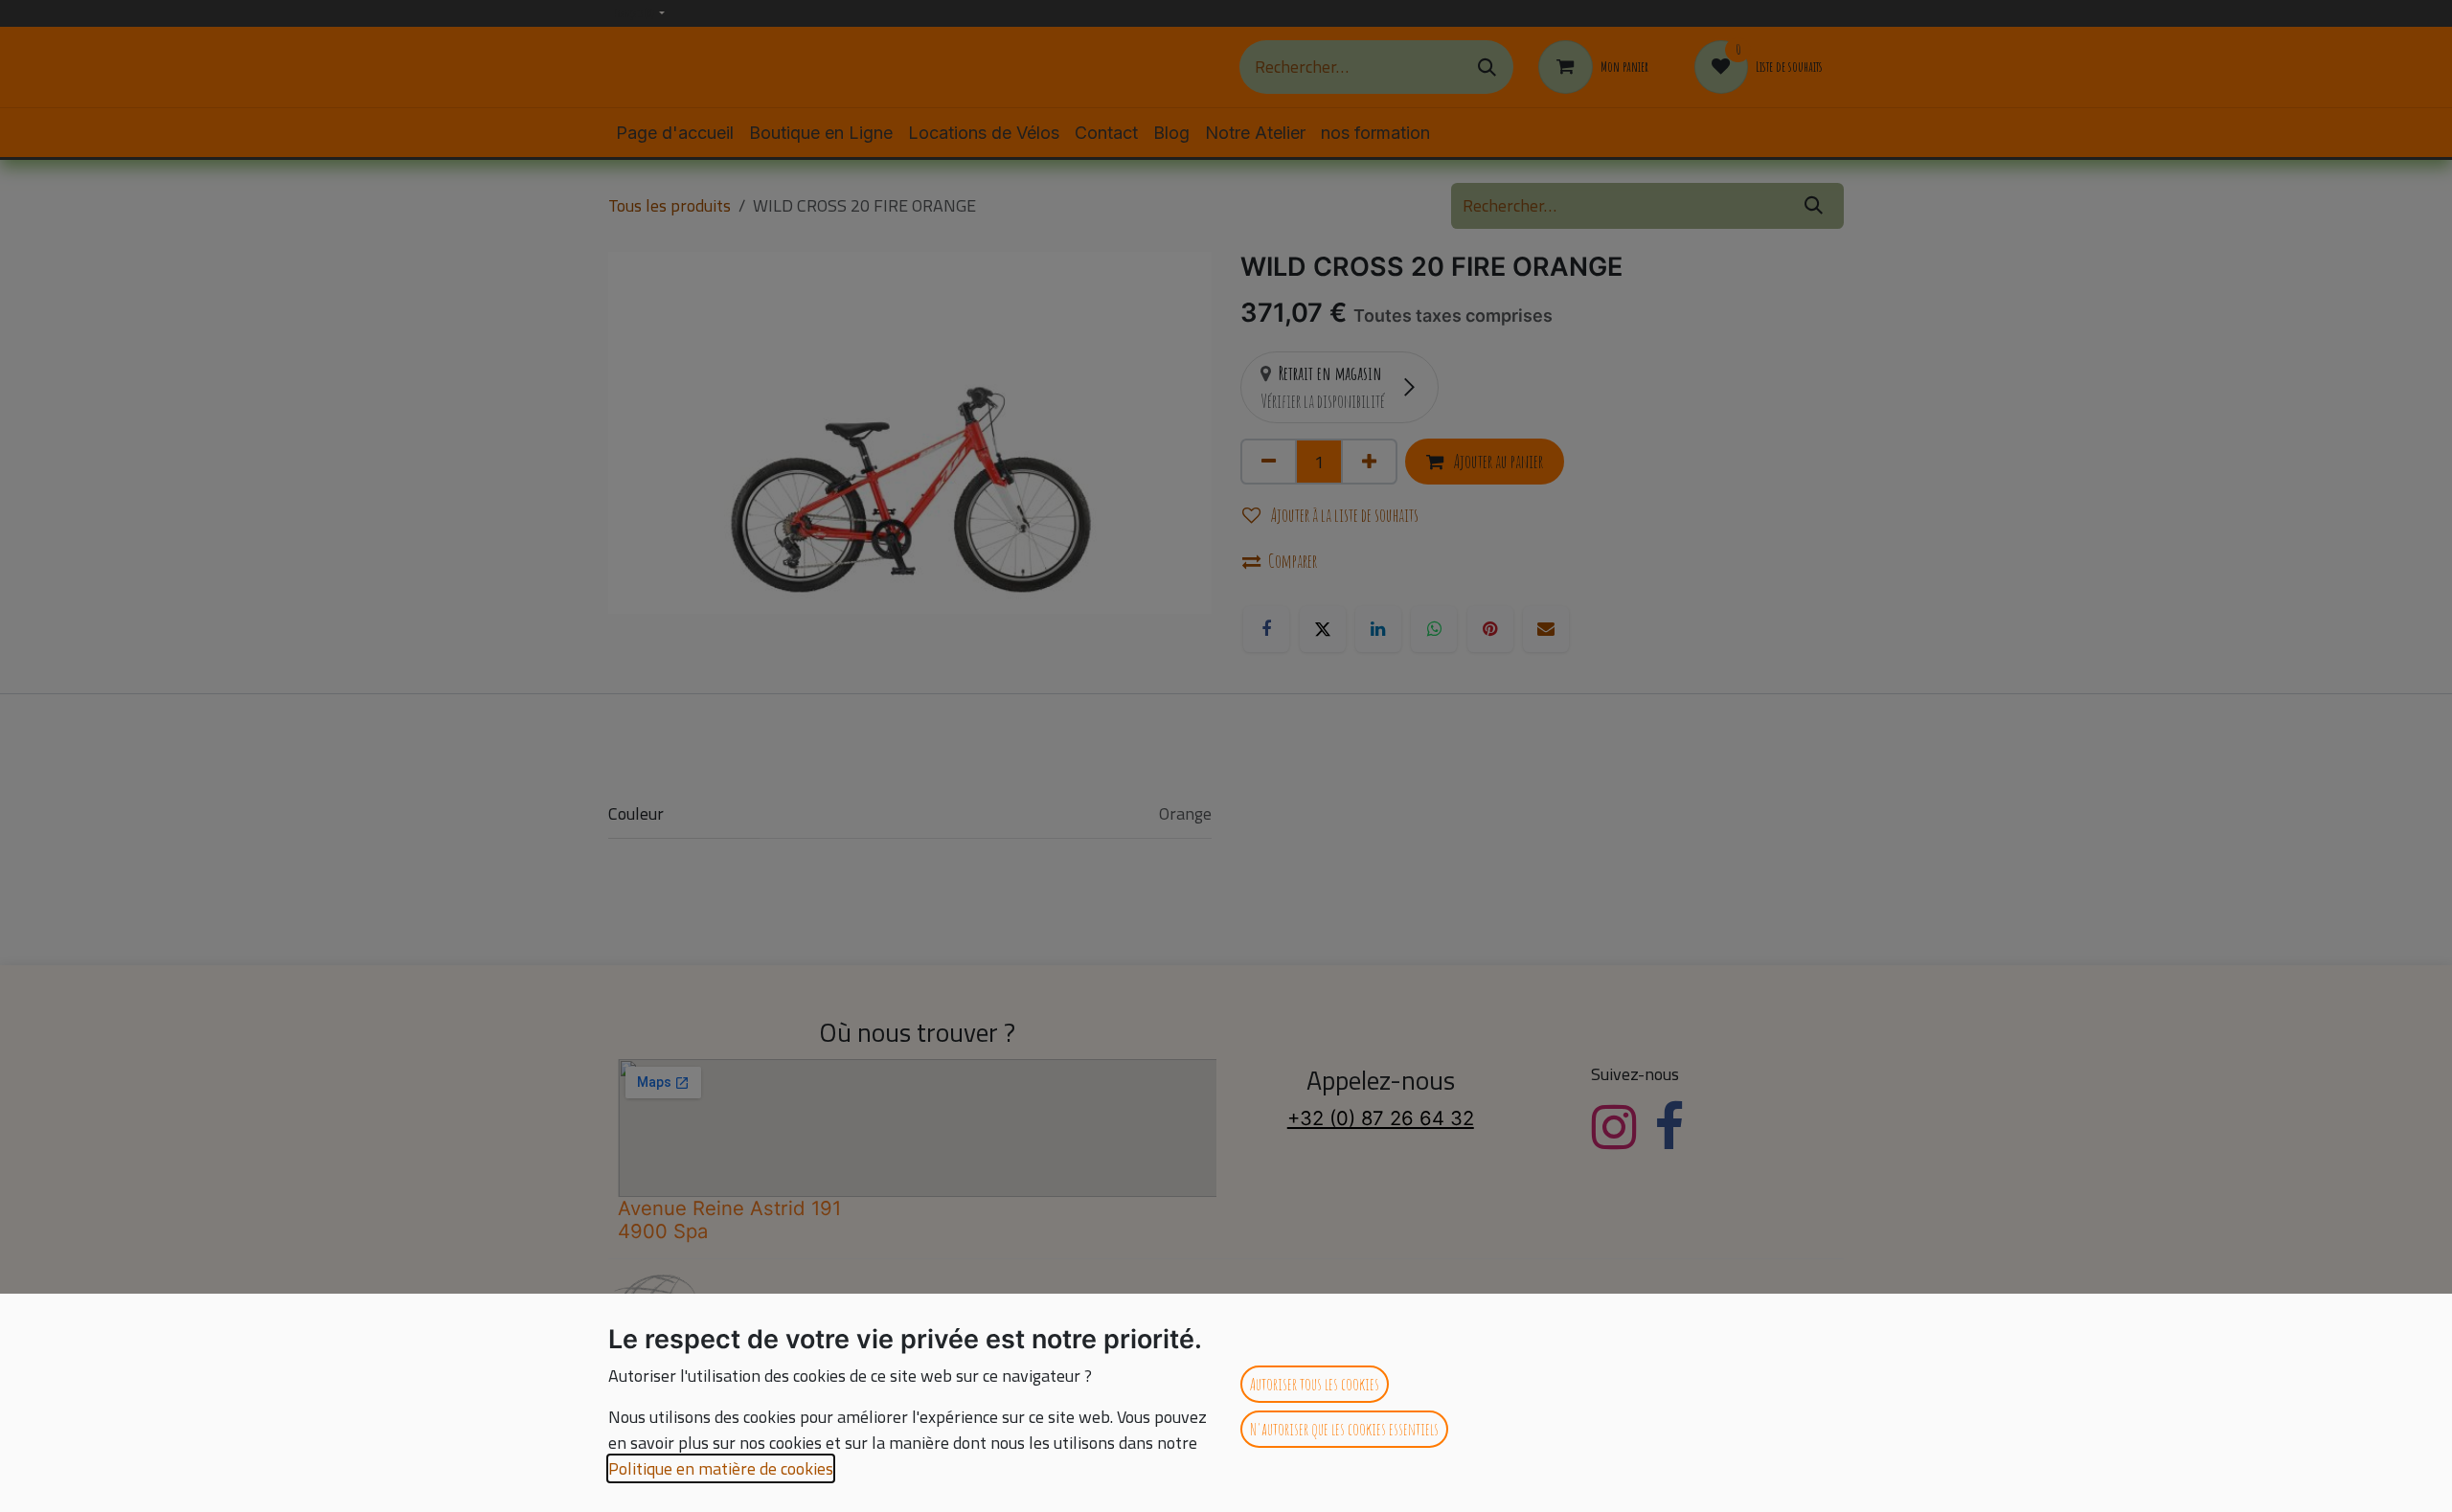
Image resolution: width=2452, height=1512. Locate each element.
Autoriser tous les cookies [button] (1315, 1384)
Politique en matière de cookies (721, 1468)
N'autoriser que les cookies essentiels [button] (1344, 1429)
